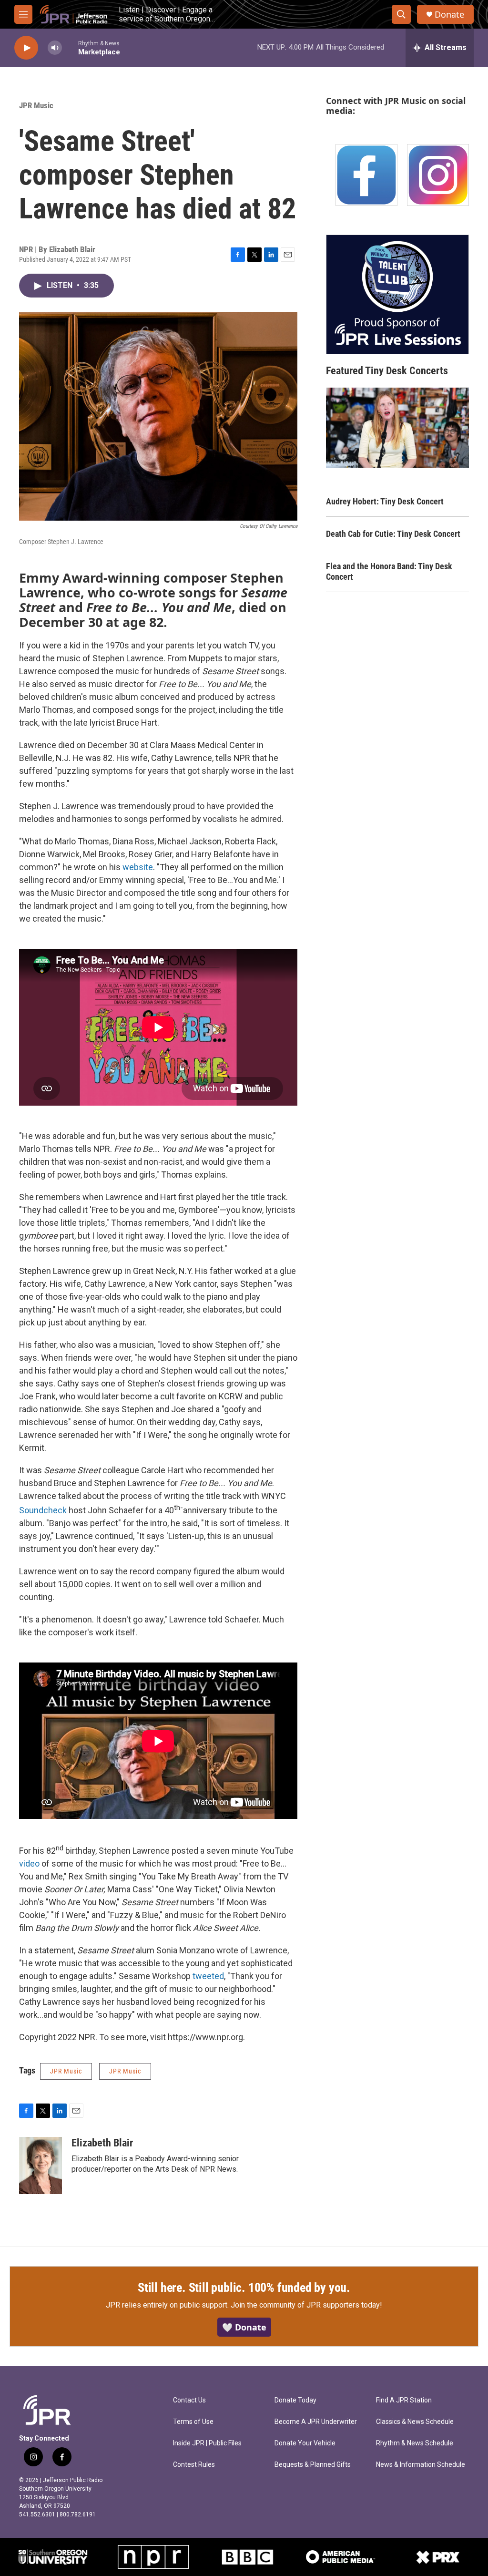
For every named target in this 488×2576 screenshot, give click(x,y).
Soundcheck (43, 1510)
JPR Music (36, 105)
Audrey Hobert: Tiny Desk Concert (385, 501)
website (138, 867)
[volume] (55, 48)
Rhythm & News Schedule (415, 2443)
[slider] (70, 47)
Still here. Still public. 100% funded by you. (244, 2288)
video (29, 1863)
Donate (449, 15)
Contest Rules (194, 2465)
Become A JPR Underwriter (316, 2422)
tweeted (208, 1976)
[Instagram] (438, 175)
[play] (26, 48)
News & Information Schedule (421, 2465)
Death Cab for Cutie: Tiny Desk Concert (393, 534)
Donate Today (295, 2400)
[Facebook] (366, 175)
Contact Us (189, 2400)
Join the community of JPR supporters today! (306, 2305)
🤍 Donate (244, 2327)
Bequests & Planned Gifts (313, 2465)
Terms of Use (193, 2422)
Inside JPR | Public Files (207, 2443)
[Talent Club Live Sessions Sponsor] (397, 294)
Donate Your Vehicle (305, 2443)
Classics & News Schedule (415, 2422)
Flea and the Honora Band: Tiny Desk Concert (389, 571)
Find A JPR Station (404, 2400)
